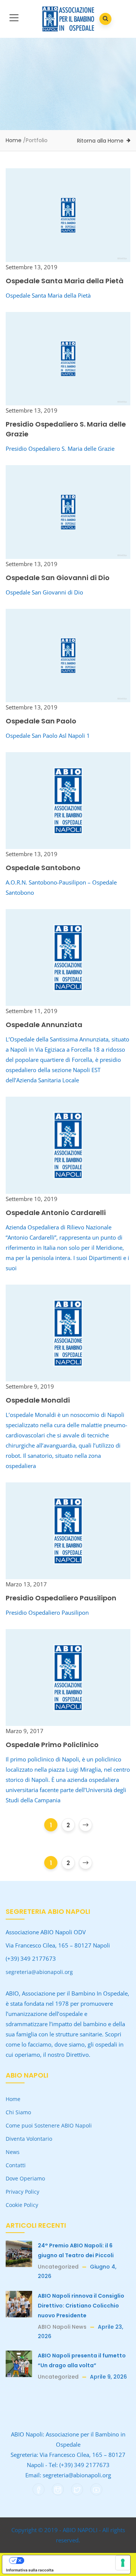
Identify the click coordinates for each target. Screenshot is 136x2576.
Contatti (16, 2165)
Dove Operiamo (25, 2178)
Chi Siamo (18, 2112)
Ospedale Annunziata (44, 1025)
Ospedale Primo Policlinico (52, 1745)
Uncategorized (58, 2267)
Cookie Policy (22, 2205)
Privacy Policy (22, 2192)
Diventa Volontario (29, 2139)
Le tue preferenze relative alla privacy (74, 2560)
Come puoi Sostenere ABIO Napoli (49, 2125)
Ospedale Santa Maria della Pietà (65, 281)
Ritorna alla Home (100, 141)
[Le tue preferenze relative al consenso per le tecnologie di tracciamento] (123, 2563)
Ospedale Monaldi (38, 1400)
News (13, 2152)
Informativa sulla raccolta (30, 2570)
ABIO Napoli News (62, 2327)
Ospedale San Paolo (41, 721)
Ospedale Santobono (43, 868)
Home (14, 140)
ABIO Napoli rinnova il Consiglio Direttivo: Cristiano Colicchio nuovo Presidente (81, 2306)
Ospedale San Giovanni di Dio (58, 578)
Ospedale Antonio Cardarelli (56, 1213)
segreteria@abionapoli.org (39, 1972)
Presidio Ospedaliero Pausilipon (61, 1598)
